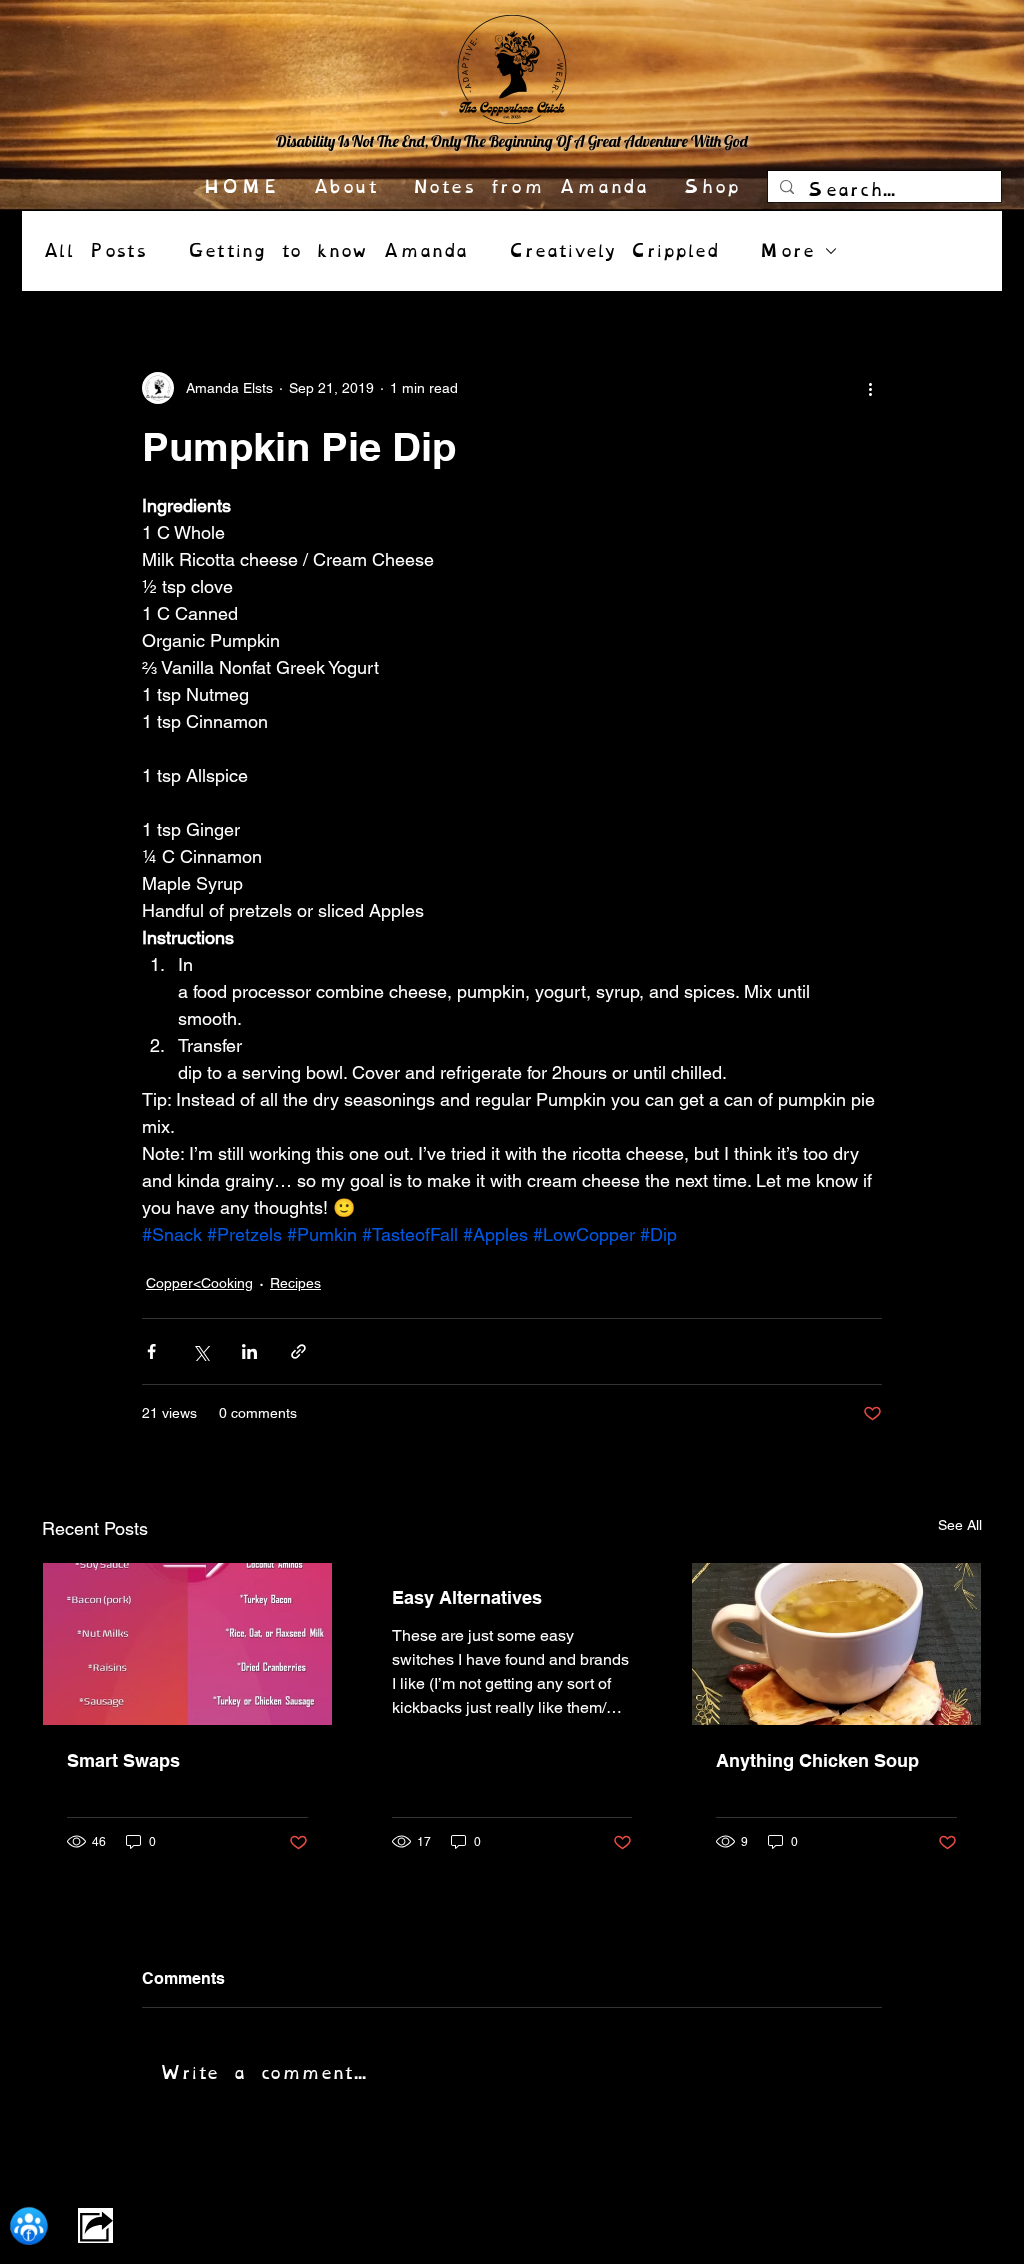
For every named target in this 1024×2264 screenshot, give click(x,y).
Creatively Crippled (613, 251)
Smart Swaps (123, 1760)
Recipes (295, 1283)
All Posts (94, 251)
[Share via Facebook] (151, 1351)
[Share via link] (298, 1351)
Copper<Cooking (199, 1283)
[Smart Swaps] (187, 1644)
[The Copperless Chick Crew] (28, 2225)
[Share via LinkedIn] (249, 1351)
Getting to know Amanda (327, 251)
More (787, 251)
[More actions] (870, 388)
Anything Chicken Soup (817, 1760)
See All (960, 1525)
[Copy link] (95, 2225)
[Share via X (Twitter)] (200, 1351)
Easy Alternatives (467, 1597)
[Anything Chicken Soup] (836, 1644)
